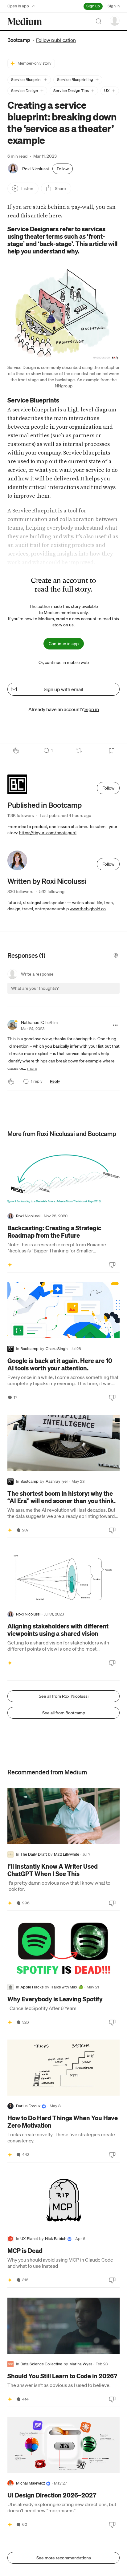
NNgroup (64, 386)
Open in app (18, 6)
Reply (55, 1081)
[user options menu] (115, 21)
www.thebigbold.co (88, 909)
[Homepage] (25, 21)
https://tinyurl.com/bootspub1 (48, 833)
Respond (103, 994)
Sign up (93, 6)
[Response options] (115, 1025)
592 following (52, 892)
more (32, 1068)
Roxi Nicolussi (35, 169)
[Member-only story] (10, 1264)
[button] (29, 80)
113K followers (21, 815)
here (55, 216)
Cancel (82, 994)
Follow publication (56, 40)
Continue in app (64, 644)
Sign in (114, 6)
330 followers (20, 892)
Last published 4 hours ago (66, 815)
